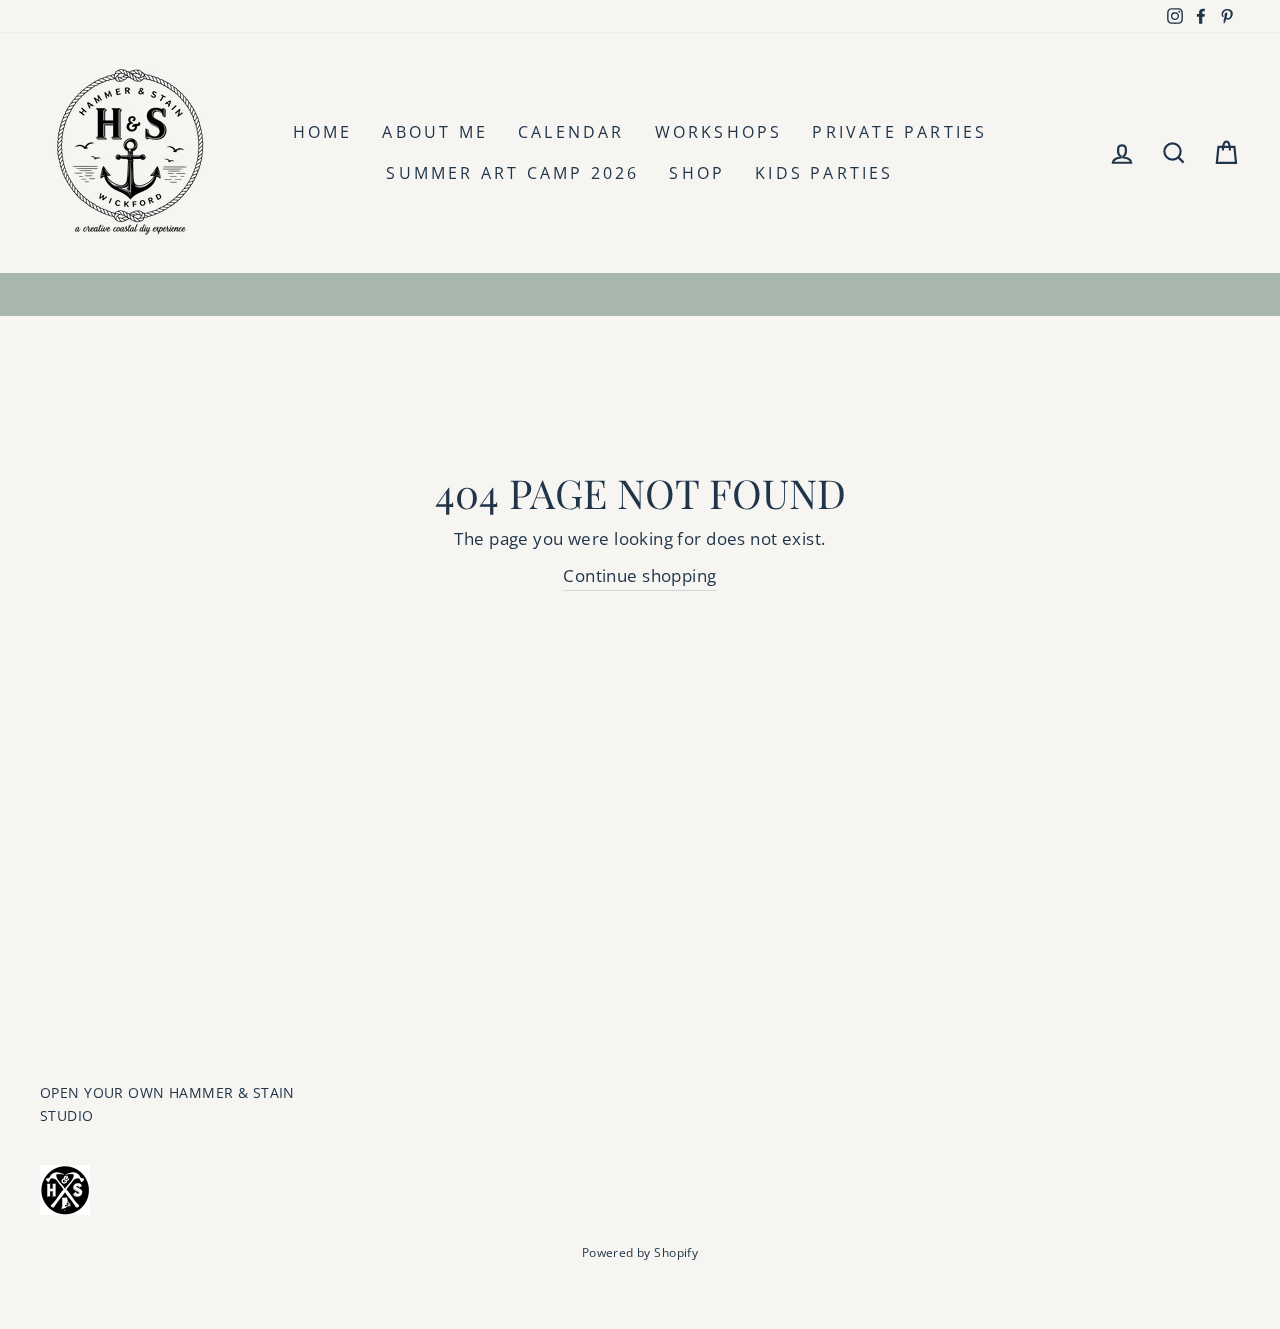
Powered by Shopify (640, 1252)
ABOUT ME (435, 132)
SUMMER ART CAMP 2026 (512, 173)
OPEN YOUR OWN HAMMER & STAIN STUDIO (167, 1104)
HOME (323, 132)
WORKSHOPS (719, 132)
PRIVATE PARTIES (899, 132)
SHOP (697, 173)
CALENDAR (571, 132)
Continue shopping (639, 575)
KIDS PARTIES (824, 173)
